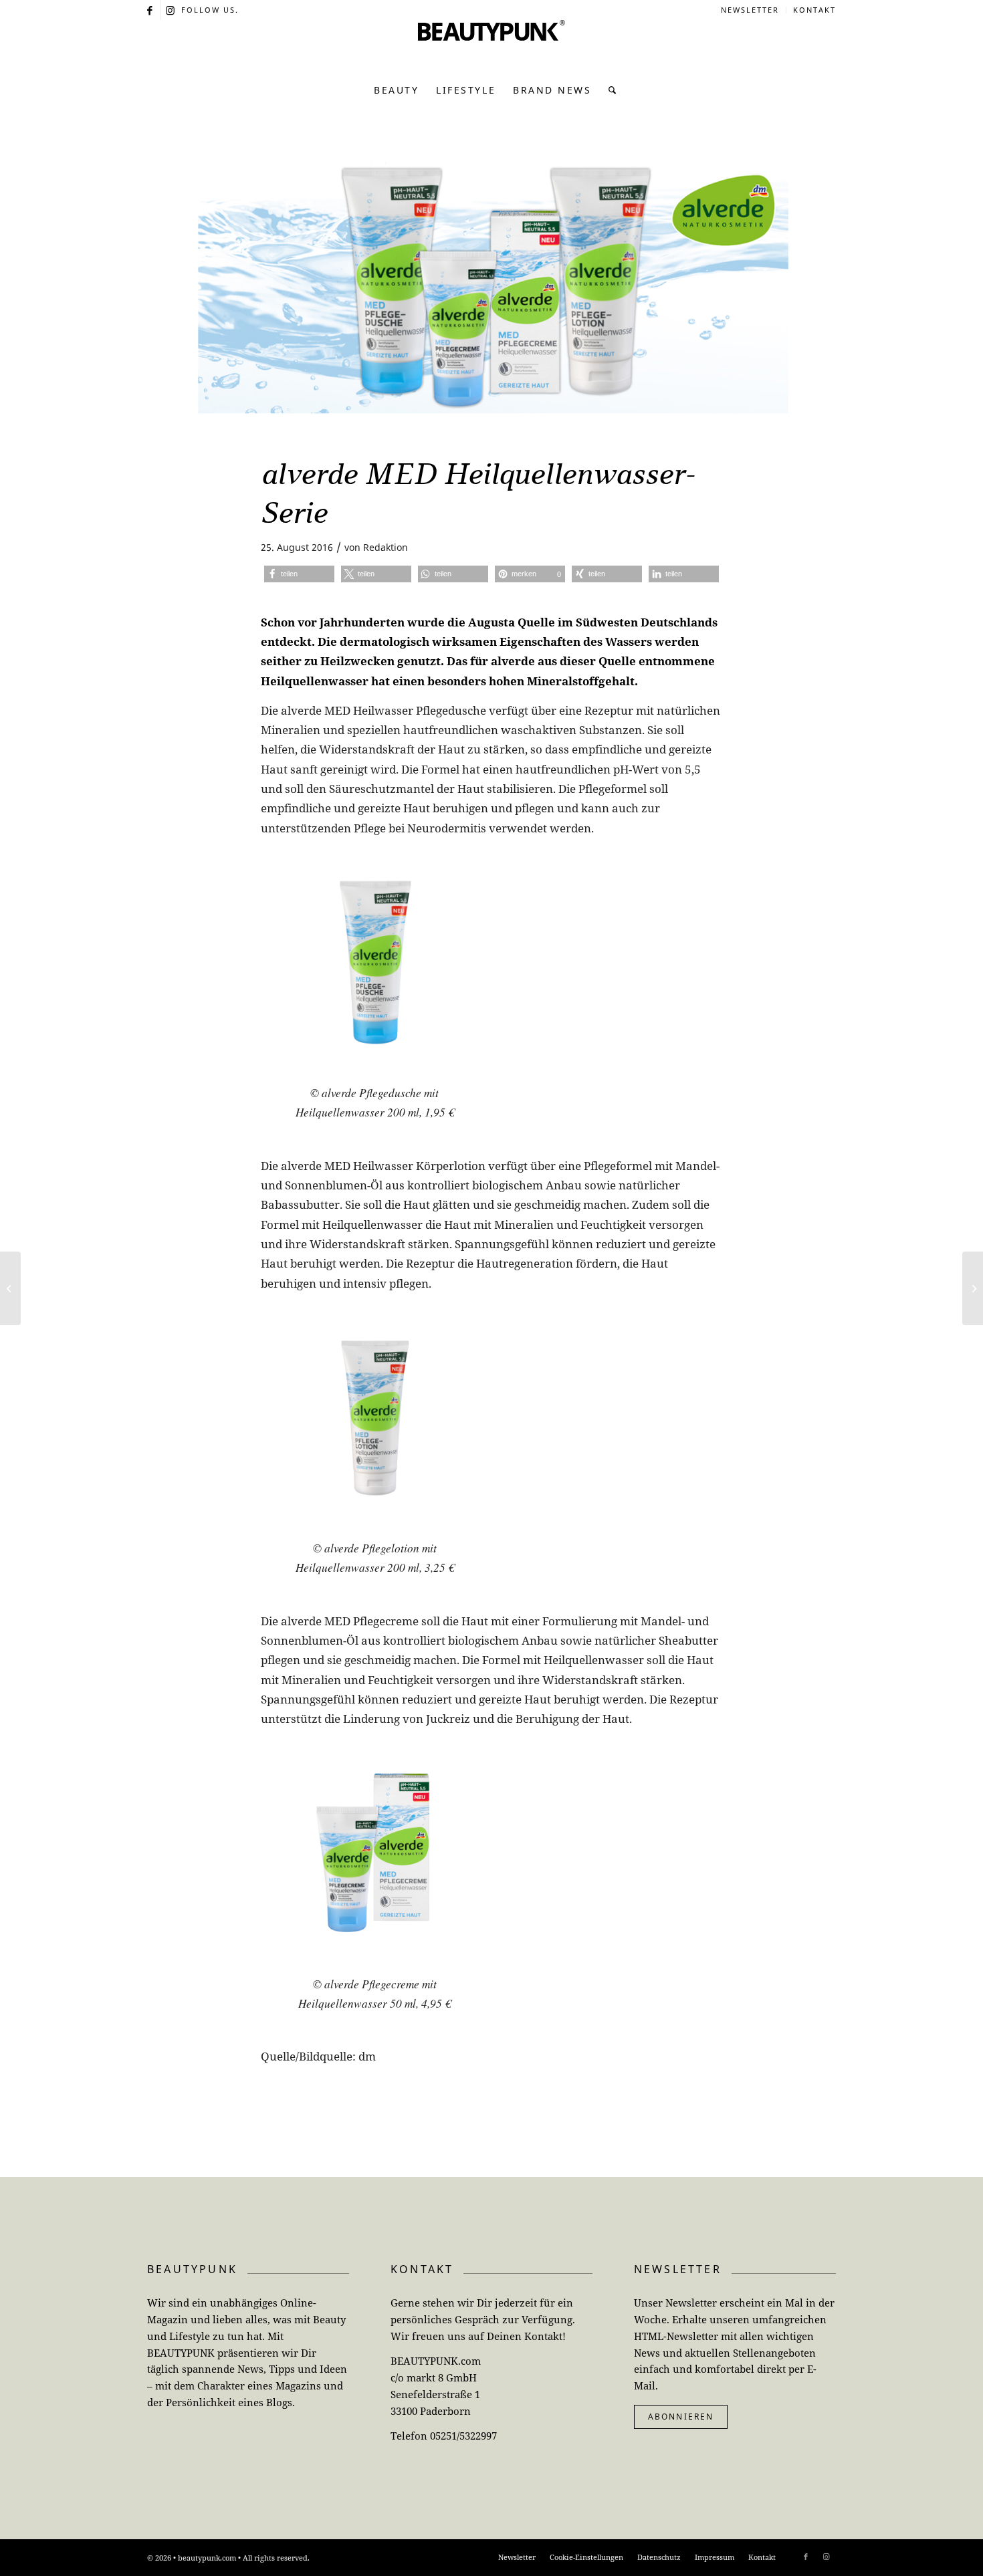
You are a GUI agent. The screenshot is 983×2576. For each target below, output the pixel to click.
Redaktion (386, 547)
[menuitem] (750, 10)
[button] (299, 574)
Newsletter (750, 10)
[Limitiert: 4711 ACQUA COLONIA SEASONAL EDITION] (973, 1288)
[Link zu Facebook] (151, 10)
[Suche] (609, 90)
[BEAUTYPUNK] (491, 47)
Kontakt (814, 10)
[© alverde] (491, 289)
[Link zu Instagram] (171, 10)
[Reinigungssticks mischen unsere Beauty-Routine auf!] (10, 1288)
